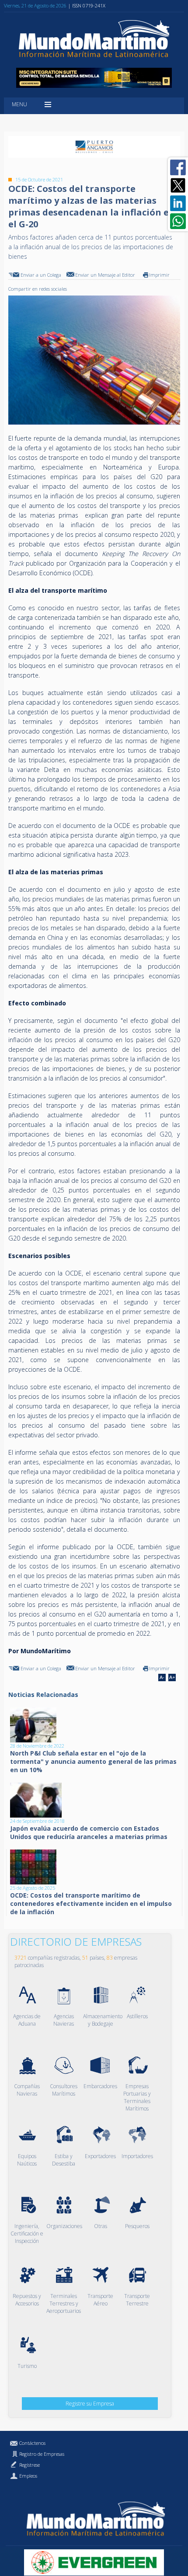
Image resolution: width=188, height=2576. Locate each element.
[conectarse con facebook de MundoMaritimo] (178, 167)
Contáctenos (32, 2443)
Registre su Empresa (90, 2404)
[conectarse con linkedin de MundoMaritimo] (178, 203)
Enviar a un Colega (41, 275)
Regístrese (30, 2465)
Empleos (28, 2476)
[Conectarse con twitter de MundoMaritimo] (178, 185)
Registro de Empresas (42, 2454)
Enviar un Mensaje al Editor (105, 275)
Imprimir (159, 275)
